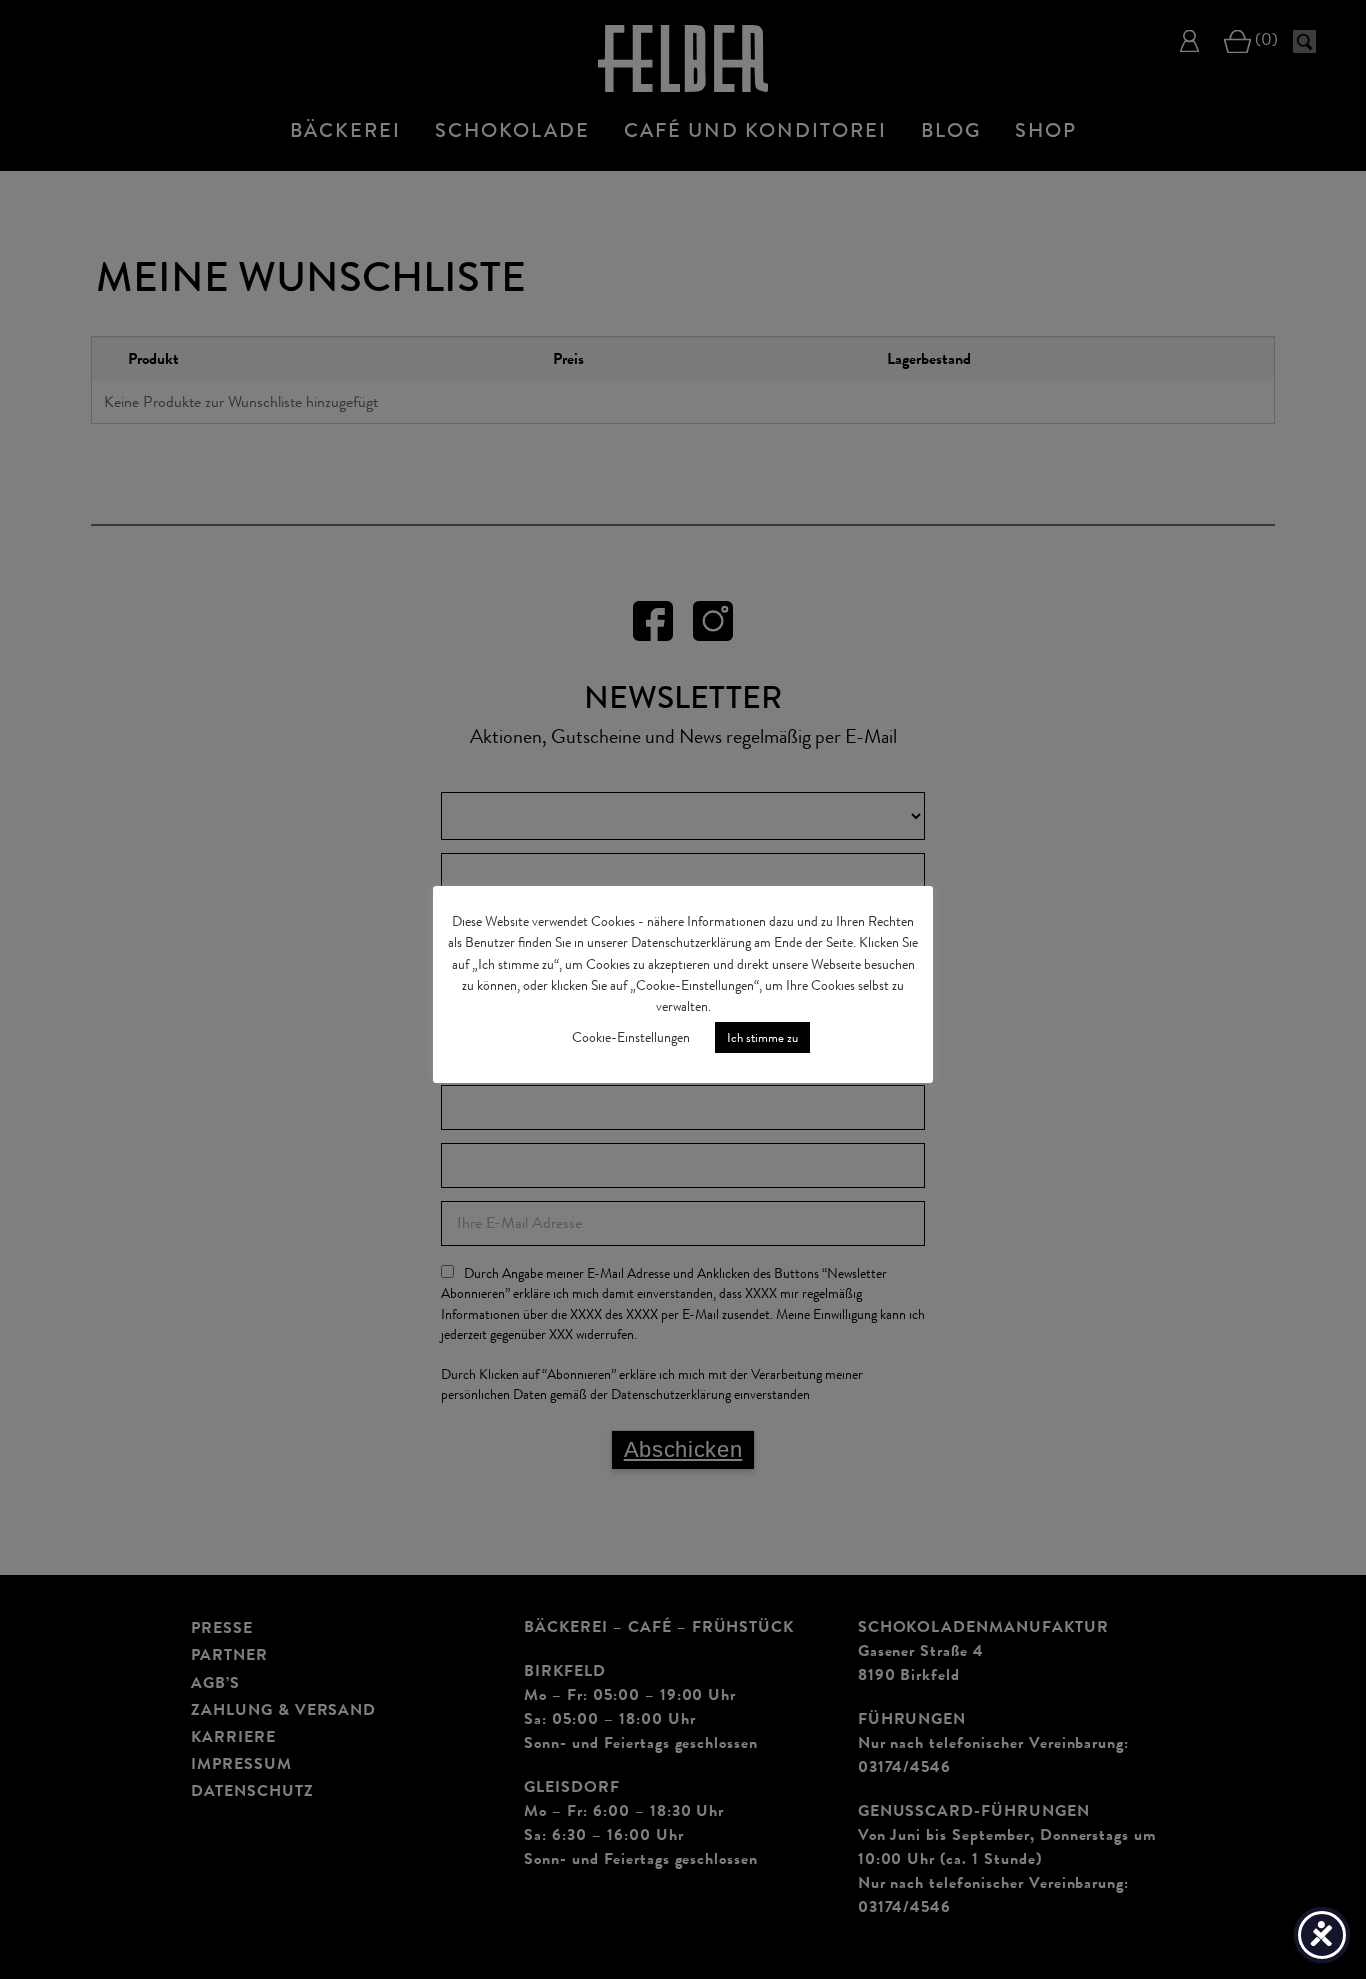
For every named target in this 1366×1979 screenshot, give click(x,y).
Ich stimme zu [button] (762, 1037)
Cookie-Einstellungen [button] (631, 1037)
